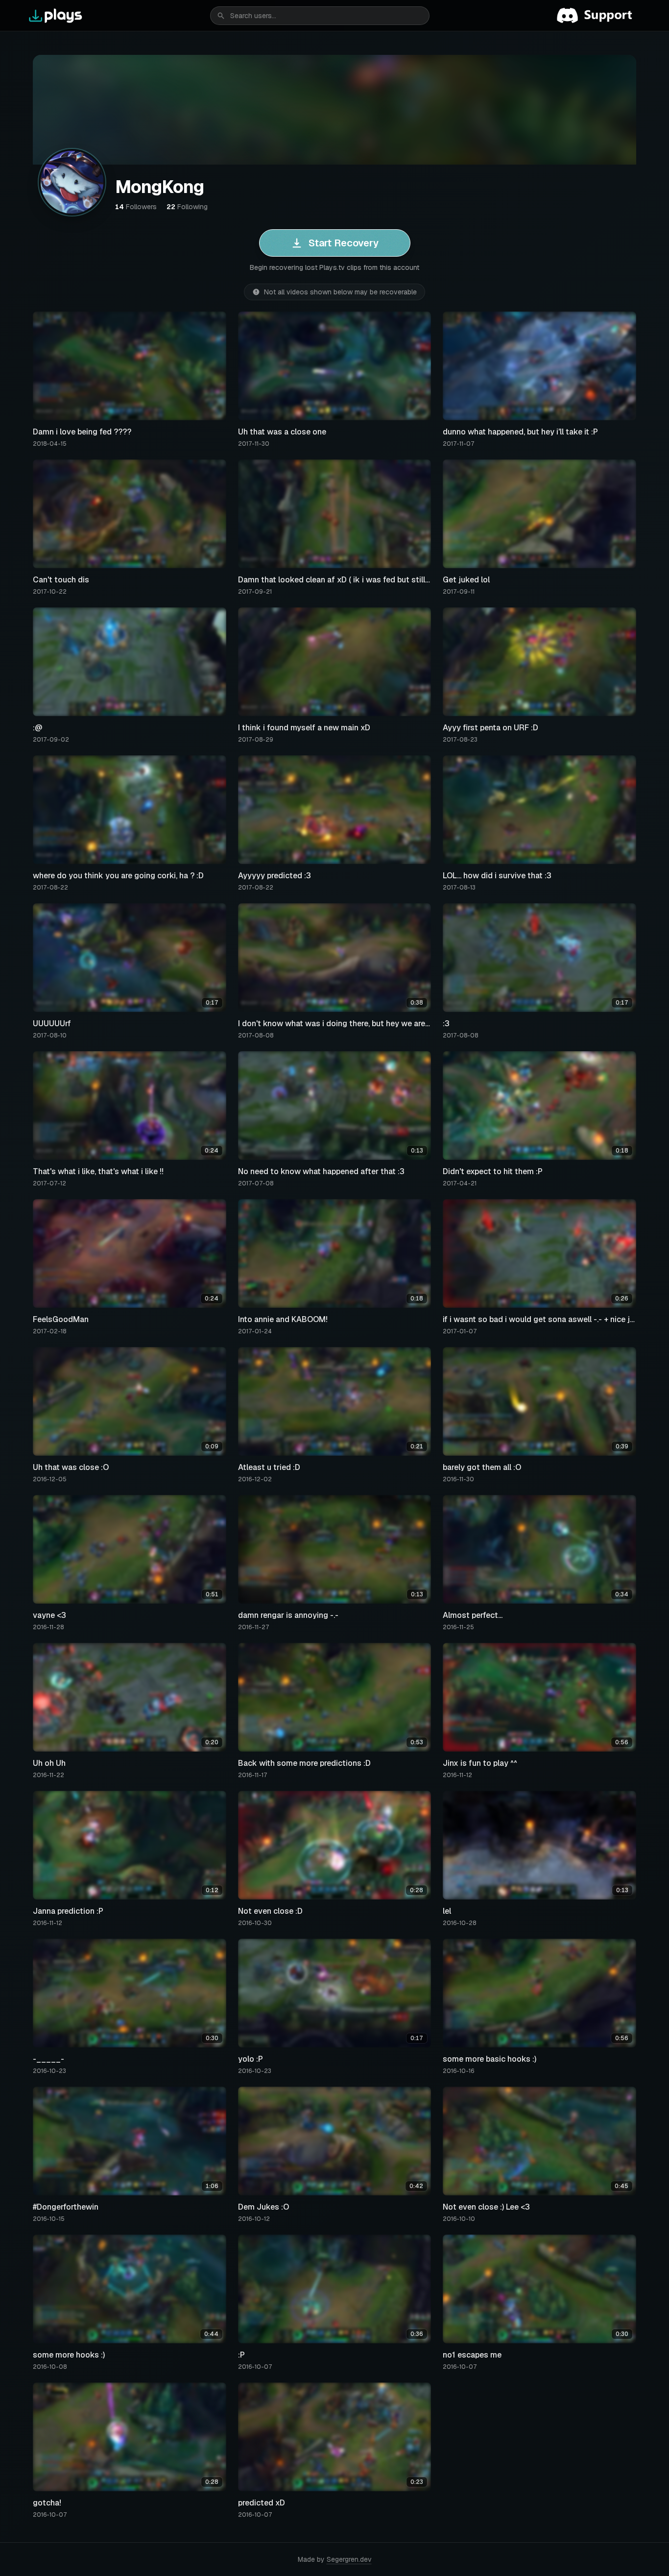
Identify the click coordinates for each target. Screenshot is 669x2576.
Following (187, 207)
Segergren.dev (349, 2559)
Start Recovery (344, 243)
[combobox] (320, 16)
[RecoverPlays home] (56, 16)
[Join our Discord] (598, 16)
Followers (136, 207)
